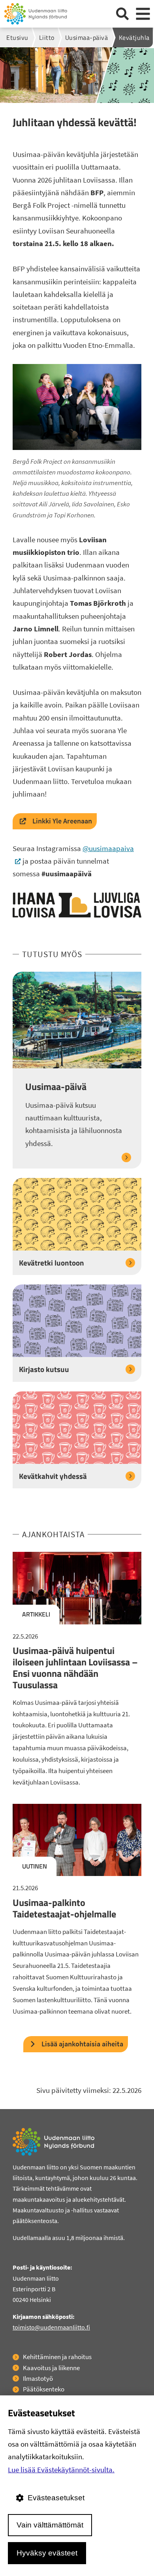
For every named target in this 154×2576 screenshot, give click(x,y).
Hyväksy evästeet (47, 2553)
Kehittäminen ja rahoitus (57, 2357)
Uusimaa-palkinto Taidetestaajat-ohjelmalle (64, 1908)
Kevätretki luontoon (52, 1263)
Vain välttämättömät (50, 2525)
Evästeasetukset (56, 2498)
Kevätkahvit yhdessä (53, 1476)
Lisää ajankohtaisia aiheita (82, 2044)
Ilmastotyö (38, 2378)
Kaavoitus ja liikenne (51, 2368)
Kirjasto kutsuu (44, 1369)
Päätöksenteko (44, 2389)
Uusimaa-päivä (56, 1087)
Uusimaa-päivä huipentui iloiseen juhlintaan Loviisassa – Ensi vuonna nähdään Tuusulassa (75, 1667)
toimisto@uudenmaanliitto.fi (51, 2327)
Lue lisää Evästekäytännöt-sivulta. (61, 2470)
